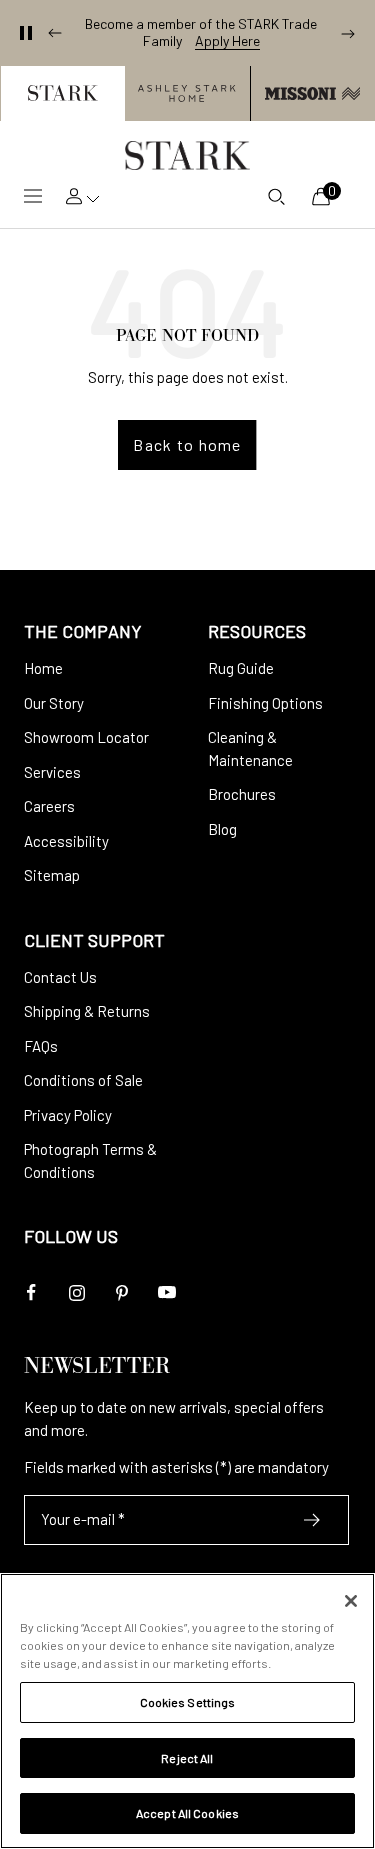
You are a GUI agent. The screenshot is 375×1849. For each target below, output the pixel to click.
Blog (222, 829)
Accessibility (66, 841)
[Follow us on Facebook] (31, 1292)
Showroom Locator (86, 737)
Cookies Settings (188, 1702)
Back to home (187, 444)
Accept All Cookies (187, 1813)
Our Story (54, 703)
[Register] (312, 1520)
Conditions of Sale (83, 1080)
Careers (49, 806)
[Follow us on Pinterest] (121, 1292)
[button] (62, 93)
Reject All (187, 1758)
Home (43, 668)
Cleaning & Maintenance (250, 748)
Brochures (242, 794)
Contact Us (60, 977)
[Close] (351, 1601)
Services (52, 772)
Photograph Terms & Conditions (90, 1160)
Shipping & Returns (87, 1011)
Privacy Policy (68, 1115)
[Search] (276, 196)
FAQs (41, 1046)
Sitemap (52, 875)
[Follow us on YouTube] (166, 1292)
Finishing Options (265, 703)
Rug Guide (241, 668)
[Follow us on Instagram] (76, 1292)
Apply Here (227, 41)
